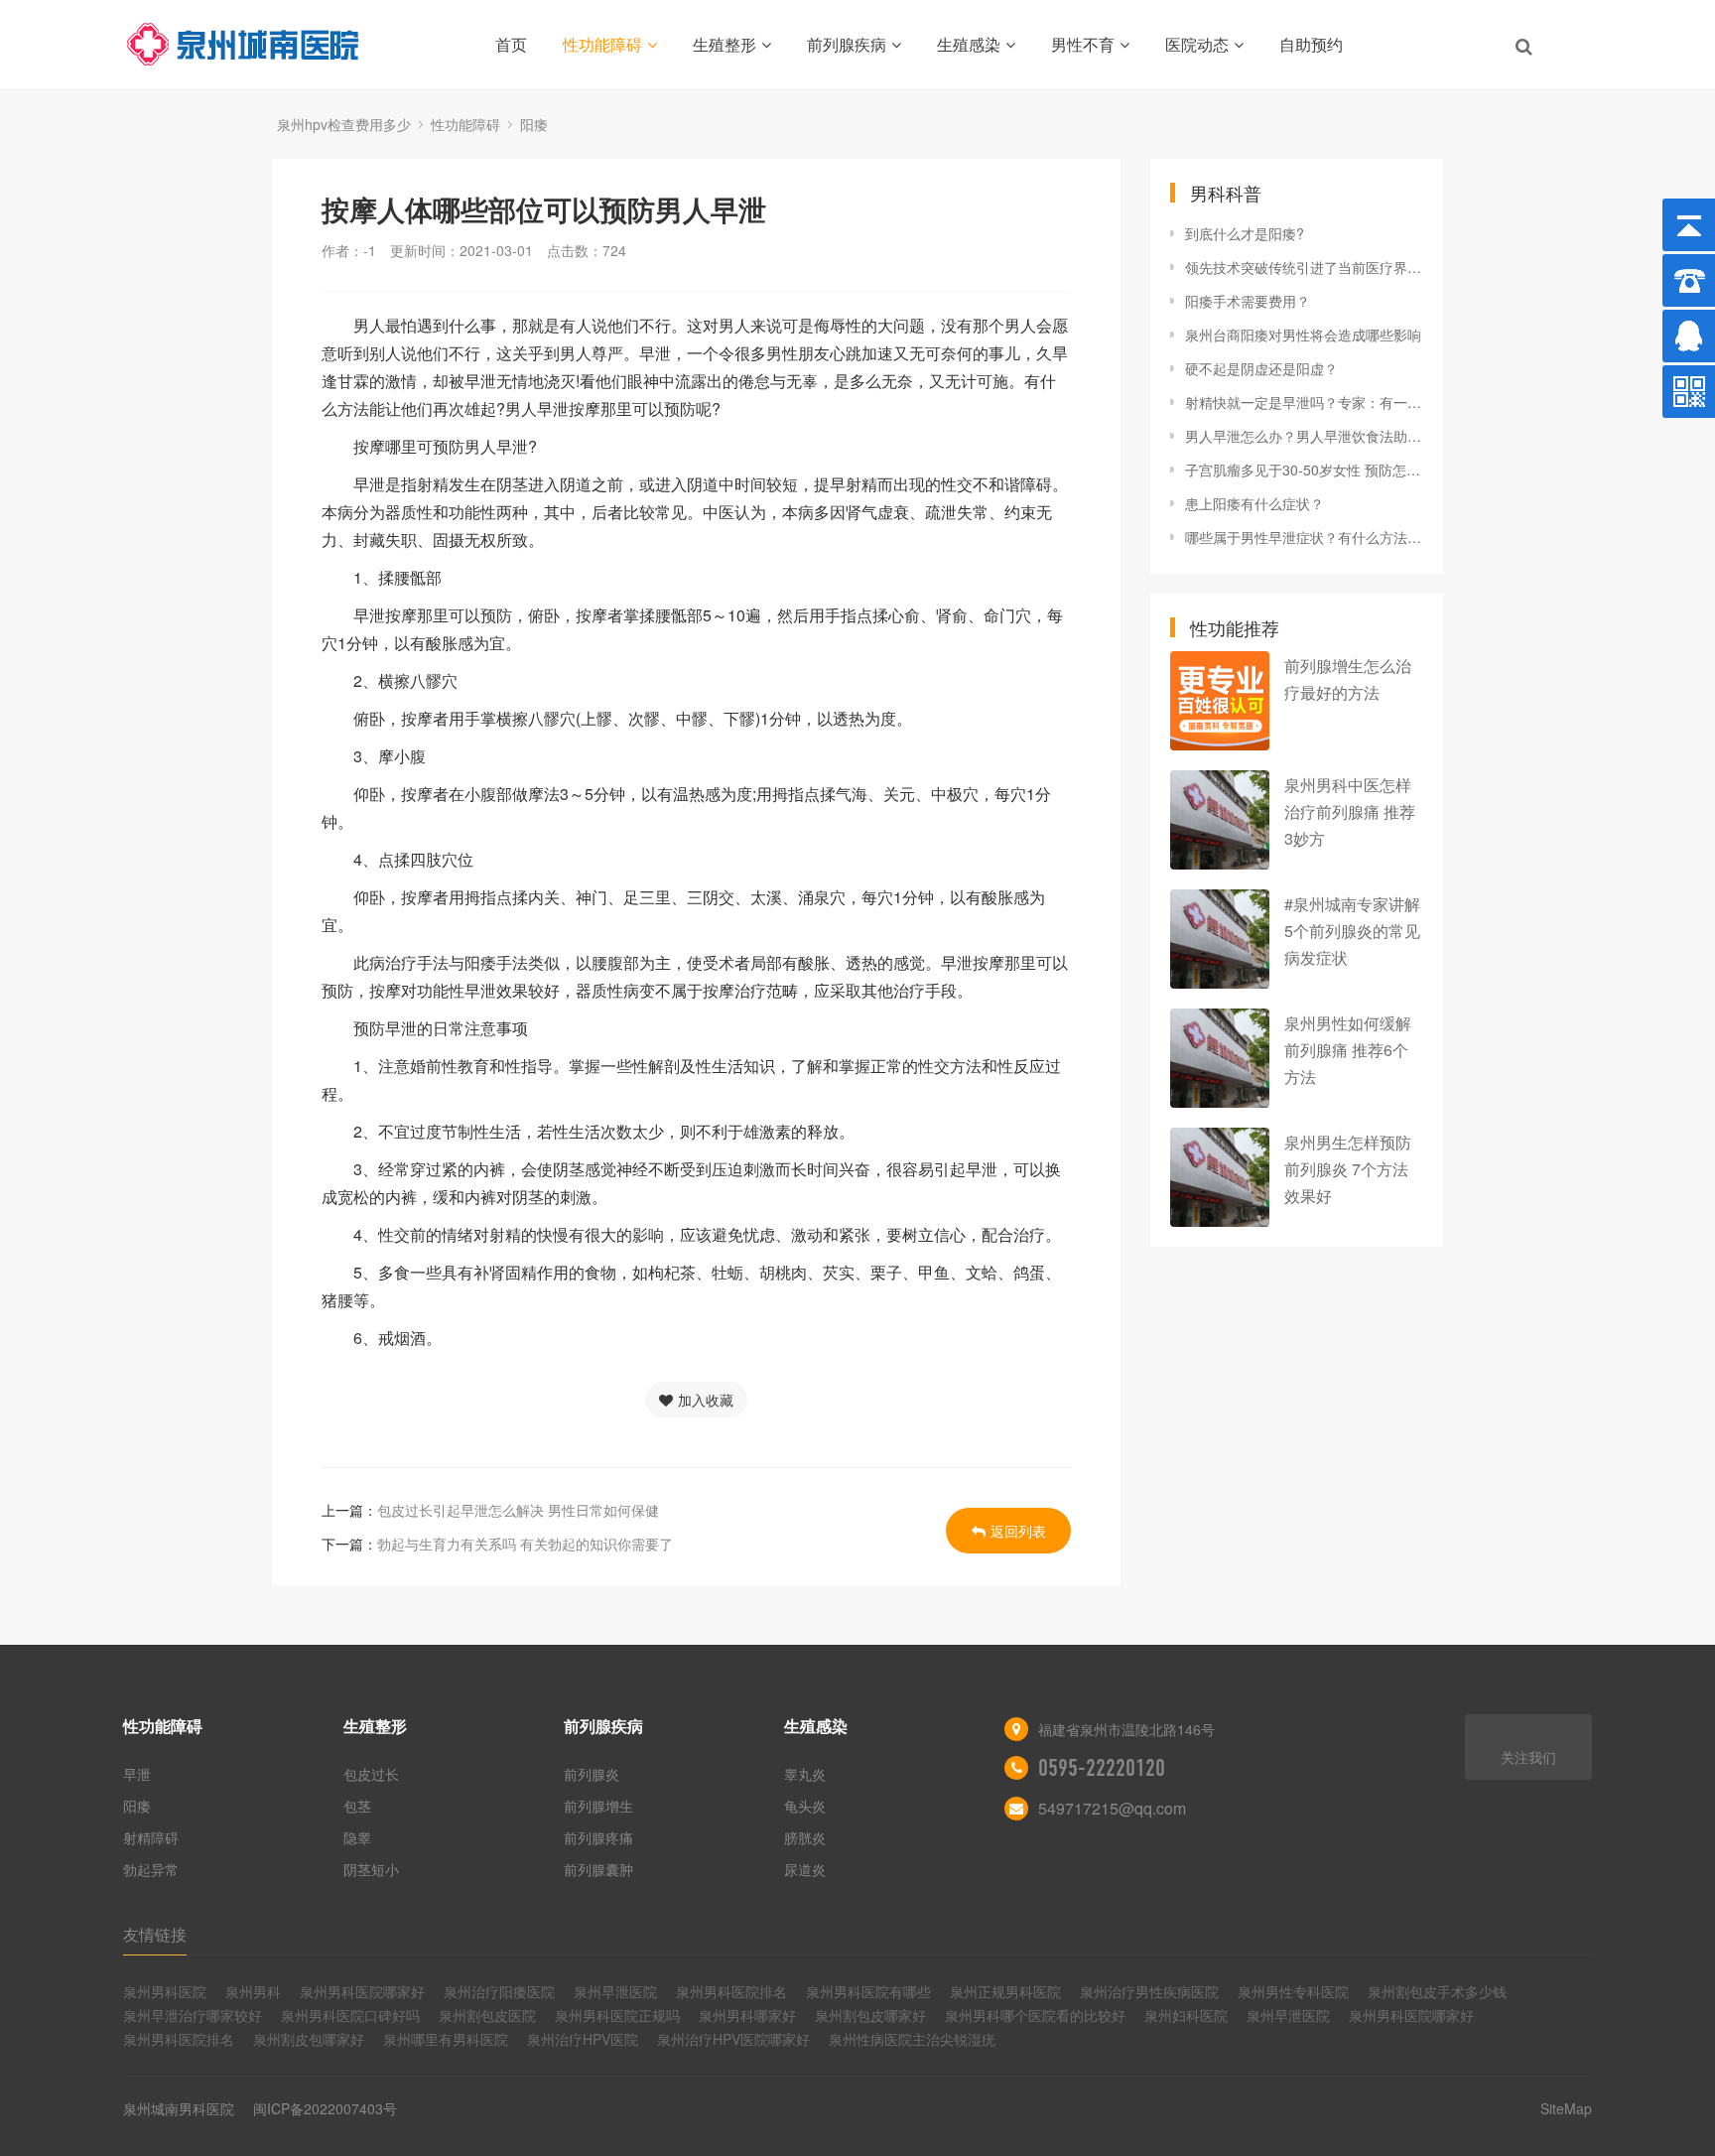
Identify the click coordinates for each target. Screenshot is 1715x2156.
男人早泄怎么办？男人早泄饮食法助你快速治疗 (1304, 436)
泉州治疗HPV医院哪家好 (733, 2039)
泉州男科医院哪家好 (362, 1991)
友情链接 (155, 1934)
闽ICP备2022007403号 (325, 2108)
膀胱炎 (805, 1837)
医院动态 (1197, 44)
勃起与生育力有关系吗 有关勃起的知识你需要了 (525, 1544)
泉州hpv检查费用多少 (344, 124)
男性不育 (1083, 44)
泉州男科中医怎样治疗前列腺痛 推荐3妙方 (1350, 811)
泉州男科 (253, 1991)
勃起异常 (151, 1869)
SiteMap (1566, 2108)
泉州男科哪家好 (747, 2015)
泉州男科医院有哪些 (868, 1991)
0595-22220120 (1102, 1768)
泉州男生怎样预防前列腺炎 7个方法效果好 (1348, 1169)
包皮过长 (371, 1774)
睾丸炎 (805, 1774)
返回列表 (1018, 1531)
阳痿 (534, 124)
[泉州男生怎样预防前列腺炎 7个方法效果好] (1220, 1177)
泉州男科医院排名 (731, 1991)
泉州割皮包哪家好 (309, 2039)
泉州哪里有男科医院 (446, 2039)
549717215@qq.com (1112, 1808)
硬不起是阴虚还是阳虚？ (1261, 368)
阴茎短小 (371, 1869)
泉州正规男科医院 (1005, 1991)
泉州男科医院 (165, 1991)
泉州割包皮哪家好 (870, 2015)
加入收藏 (706, 1400)
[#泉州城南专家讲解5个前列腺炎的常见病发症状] (1220, 939)
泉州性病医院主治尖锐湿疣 (912, 2039)
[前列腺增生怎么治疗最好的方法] (1220, 701)
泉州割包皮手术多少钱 (1437, 1991)
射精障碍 (151, 1837)
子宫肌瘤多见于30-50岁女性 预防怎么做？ (1304, 470)
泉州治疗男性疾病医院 (1149, 1991)
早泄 (137, 1774)
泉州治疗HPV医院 (583, 2039)
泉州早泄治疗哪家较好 (193, 2015)
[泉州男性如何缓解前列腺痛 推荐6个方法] (1220, 1058)
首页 (511, 44)
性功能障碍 (602, 44)
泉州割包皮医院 (487, 2015)
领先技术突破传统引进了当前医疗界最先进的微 (1304, 267)
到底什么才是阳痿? (1245, 233)
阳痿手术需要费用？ (1248, 301)
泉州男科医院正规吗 (617, 2015)
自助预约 (1311, 44)
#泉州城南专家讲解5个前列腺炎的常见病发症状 (1352, 931)
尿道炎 (805, 1869)
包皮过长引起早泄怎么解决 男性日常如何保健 (518, 1510)
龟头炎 (805, 1806)
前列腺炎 (592, 1774)
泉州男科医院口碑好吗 (350, 2015)
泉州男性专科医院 (1293, 1991)
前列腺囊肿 (598, 1869)
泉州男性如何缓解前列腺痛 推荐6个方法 (1348, 1050)
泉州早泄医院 (615, 1991)
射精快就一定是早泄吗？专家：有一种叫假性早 (1304, 402)
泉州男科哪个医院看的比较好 (1035, 2015)
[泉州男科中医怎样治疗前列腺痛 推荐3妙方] (1220, 820)
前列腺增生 (598, 1806)
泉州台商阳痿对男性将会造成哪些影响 (1303, 335)
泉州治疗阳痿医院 (499, 1991)
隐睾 (357, 1837)
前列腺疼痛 (598, 1837)
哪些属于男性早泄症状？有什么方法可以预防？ (1304, 537)
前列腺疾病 (847, 44)
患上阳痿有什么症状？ (1254, 503)
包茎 (357, 1806)
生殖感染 (969, 44)
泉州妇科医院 (1186, 2015)
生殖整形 (725, 44)
